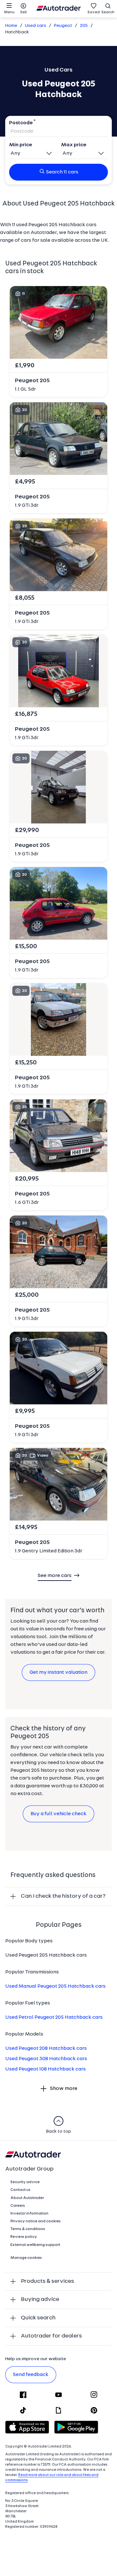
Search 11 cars (62, 172)
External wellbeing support (35, 2245)
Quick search (38, 2318)
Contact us (20, 2190)
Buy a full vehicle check (58, 1814)
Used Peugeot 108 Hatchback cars (45, 2069)
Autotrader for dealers (51, 2336)
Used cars (36, 26)
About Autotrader (27, 2198)
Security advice (25, 2182)
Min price (21, 145)
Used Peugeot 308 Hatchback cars (46, 2059)
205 (84, 26)
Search (108, 12)
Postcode (21, 123)
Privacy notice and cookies (36, 2221)
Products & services (47, 2281)
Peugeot (63, 26)
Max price (74, 145)
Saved (94, 12)
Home (11, 26)
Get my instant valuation (58, 1672)
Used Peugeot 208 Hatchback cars (46, 2049)
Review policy (24, 2237)
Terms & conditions (28, 2229)
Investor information (29, 2214)
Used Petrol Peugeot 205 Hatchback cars (54, 2017)
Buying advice (40, 2299)
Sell (23, 12)
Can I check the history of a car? (63, 1896)
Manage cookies (26, 2258)
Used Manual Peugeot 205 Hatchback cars (55, 1986)
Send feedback (31, 2375)
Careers (18, 2206)
